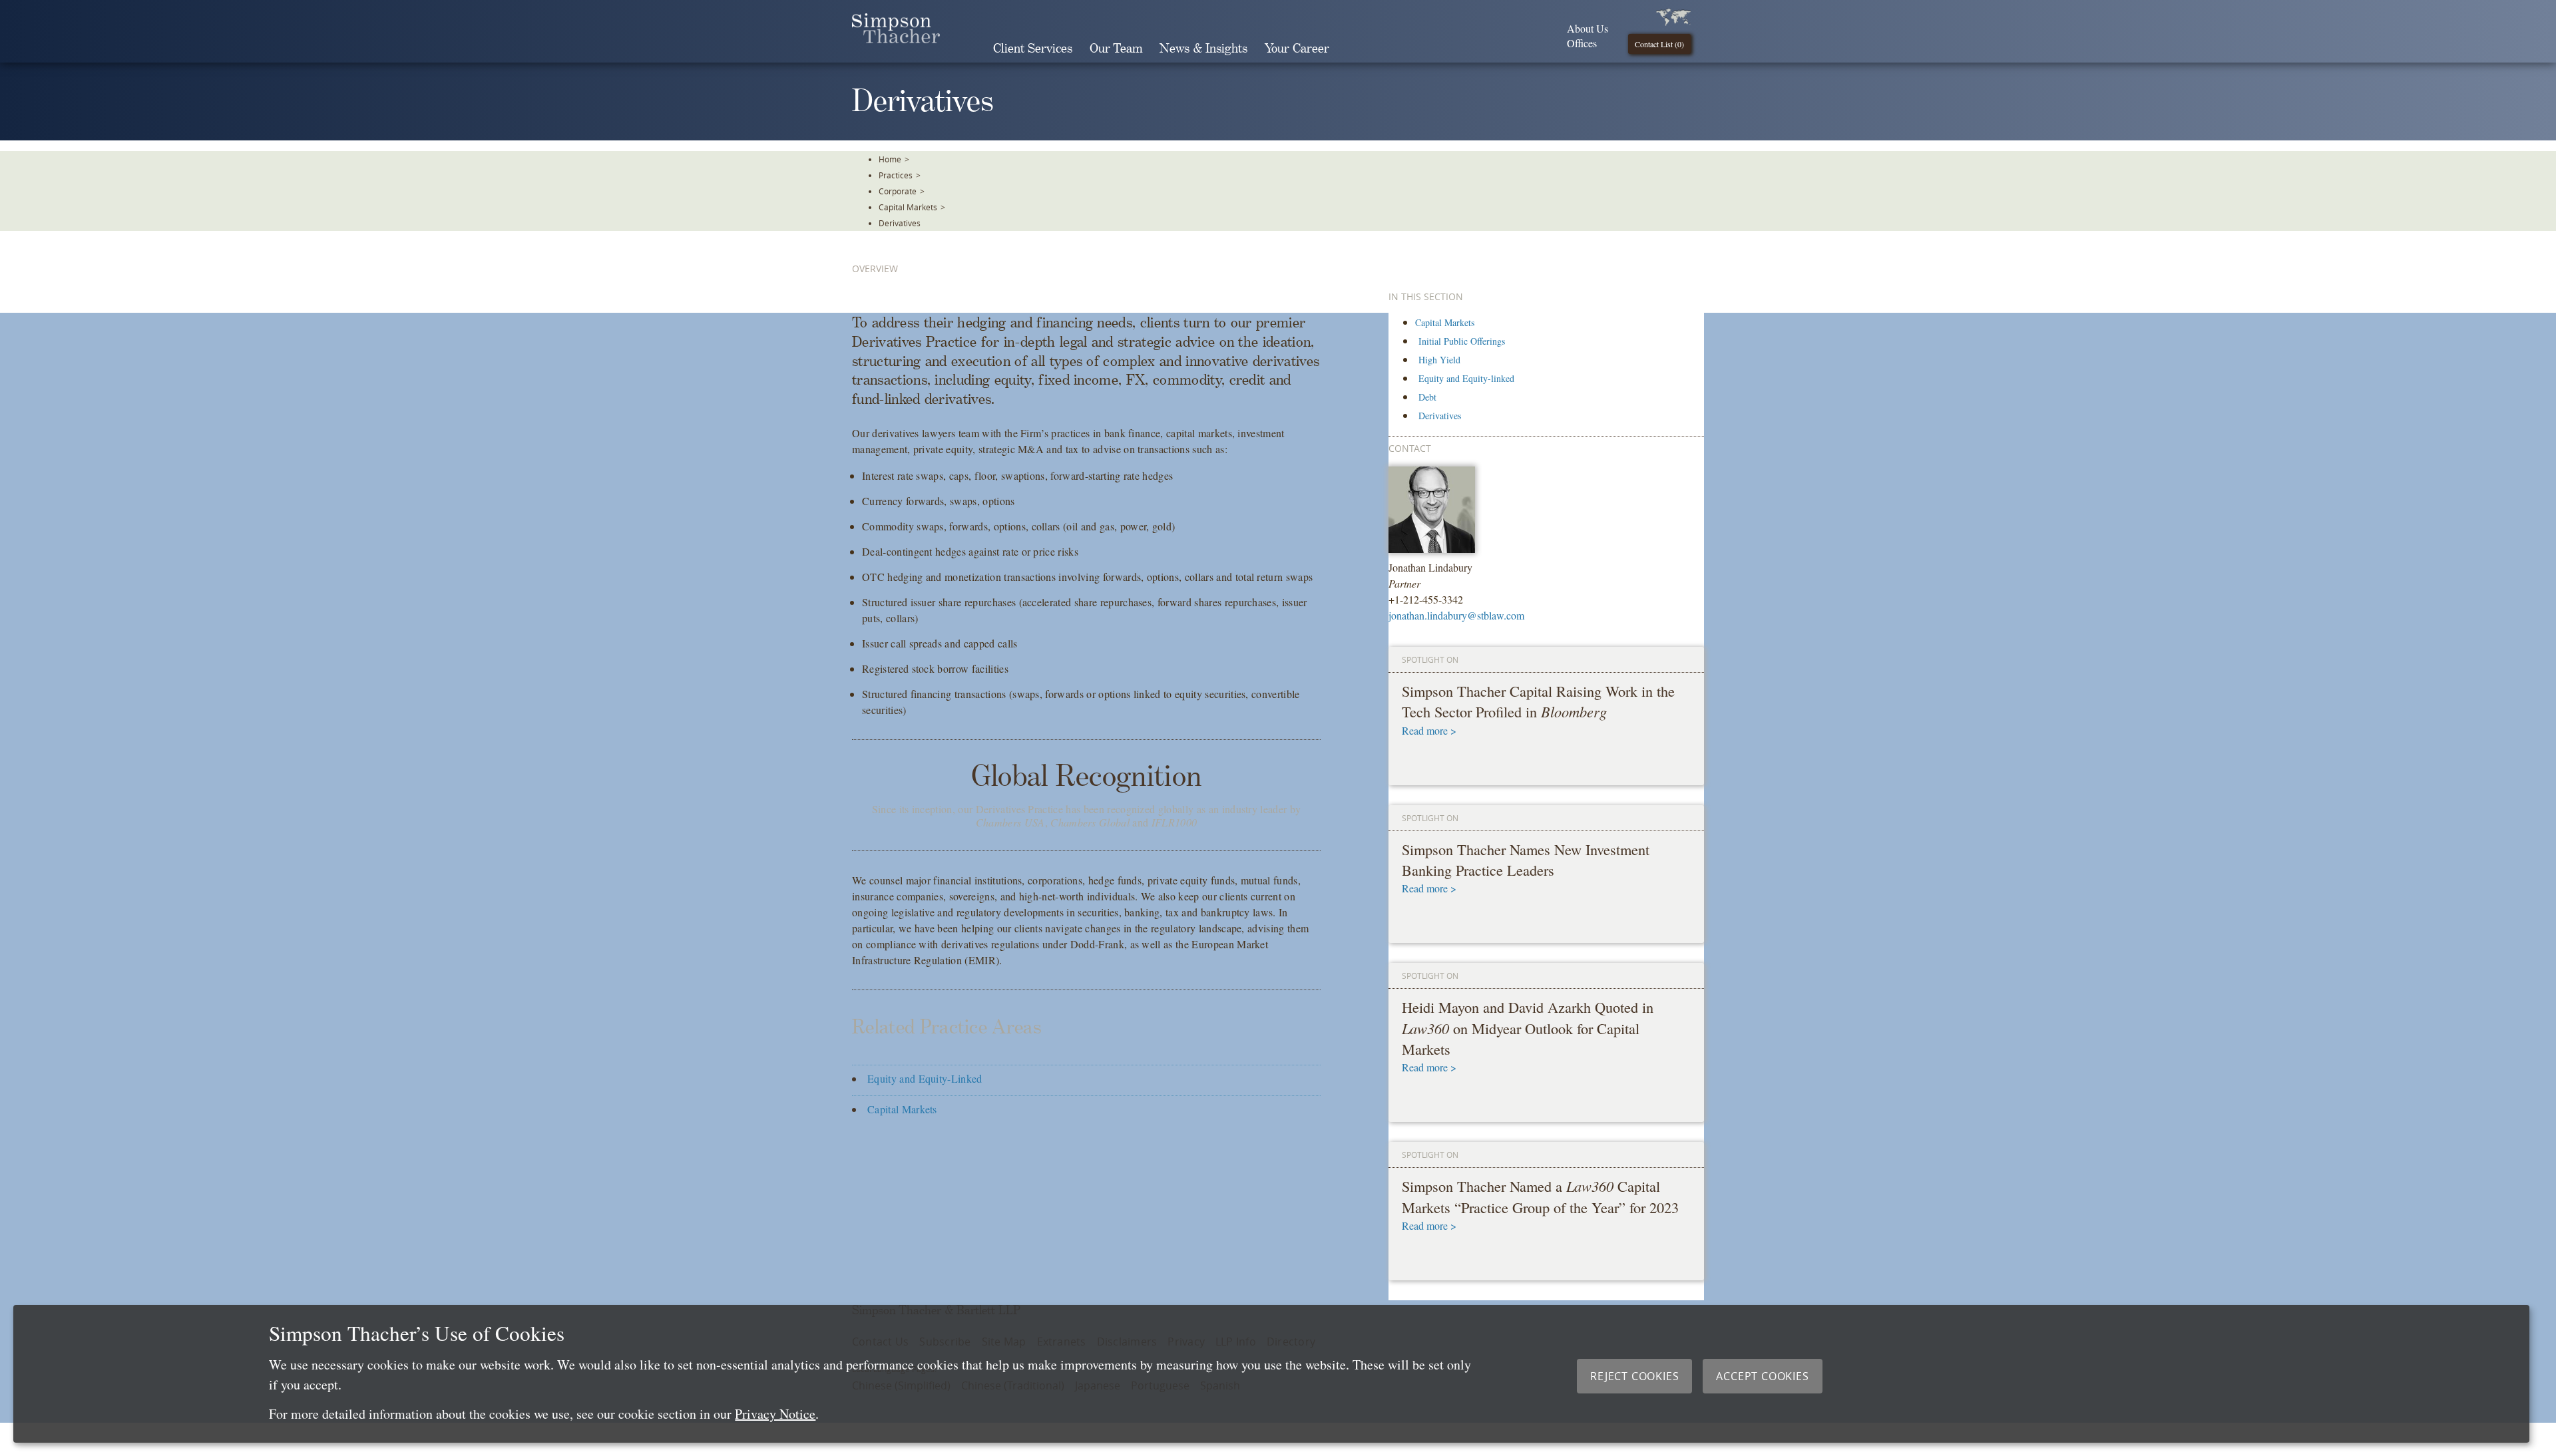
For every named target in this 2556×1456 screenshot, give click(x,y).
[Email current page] (2536, 319)
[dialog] (1271, 1374)
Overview (875, 269)
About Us (1588, 28)
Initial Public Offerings (1462, 341)
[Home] (896, 39)
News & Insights (1203, 49)
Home (890, 159)
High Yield (1439, 360)
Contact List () (1659, 44)
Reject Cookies (1634, 1376)
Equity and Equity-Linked (925, 1078)
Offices (1582, 43)
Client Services (1033, 49)
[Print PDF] (2536, 283)
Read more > (1429, 730)
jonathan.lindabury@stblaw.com (1456, 615)
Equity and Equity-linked (1466, 378)
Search (1357, 49)
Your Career (1297, 49)
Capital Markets (908, 207)
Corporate (898, 191)
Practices (896, 175)
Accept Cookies (1762, 1376)
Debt (1427, 397)
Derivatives (900, 223)
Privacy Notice (775, 1414)
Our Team (1116, 49)
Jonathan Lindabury (1430, 567)
